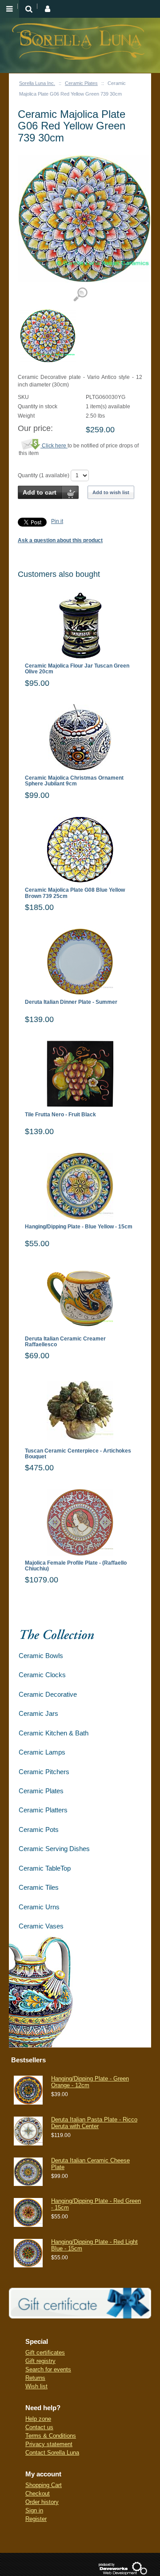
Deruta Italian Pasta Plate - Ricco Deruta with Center (94, 2123)
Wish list (36, 2386)
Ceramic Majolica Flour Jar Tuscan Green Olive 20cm (77, 669)
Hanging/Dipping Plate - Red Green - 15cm (96, 2204)
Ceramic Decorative (48, 1694)
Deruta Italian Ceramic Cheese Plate (90, 2163)
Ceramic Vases (41, 1926)
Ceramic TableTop (45, 1868)
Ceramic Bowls (41, 1656)
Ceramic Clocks (42, 1675)
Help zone (38, 2419)
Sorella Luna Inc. (37, 83)
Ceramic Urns (39, 1907)
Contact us (39, 2427)
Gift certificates (45, 2353)
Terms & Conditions (51, 2436)
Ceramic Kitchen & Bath (54, 1733)
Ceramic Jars (38, 1713)
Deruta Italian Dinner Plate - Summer (71, 1002)
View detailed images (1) (80, 295)
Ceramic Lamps (42, 1752)
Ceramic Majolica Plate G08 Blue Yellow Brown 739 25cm (75, 893)
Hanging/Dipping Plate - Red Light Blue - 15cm (94, 2245)
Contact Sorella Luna (52, 2453)
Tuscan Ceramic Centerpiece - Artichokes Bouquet (78, 1454)
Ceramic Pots (39, 1829)
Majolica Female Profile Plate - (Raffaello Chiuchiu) (76, 1566)
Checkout (38, 2493)
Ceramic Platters (43, 1810)
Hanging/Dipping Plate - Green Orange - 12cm (90, 2082)
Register (36, 2519)
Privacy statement (49, 2444)
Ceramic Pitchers (44, 1772)
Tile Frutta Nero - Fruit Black (60, 1115)
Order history (42, 2502)
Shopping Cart (44, 2485)
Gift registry (40, 2361)
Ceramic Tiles (39, 1887)
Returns (35, 2378)
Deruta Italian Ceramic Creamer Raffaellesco (65, 1342)
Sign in (34, 2510)
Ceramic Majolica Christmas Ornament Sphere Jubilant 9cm (74, 781)
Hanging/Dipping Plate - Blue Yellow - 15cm (79, 1227)
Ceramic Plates (81, 83)
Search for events (48, 2369)
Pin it (57, 521)
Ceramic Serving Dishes (54, 1849)
